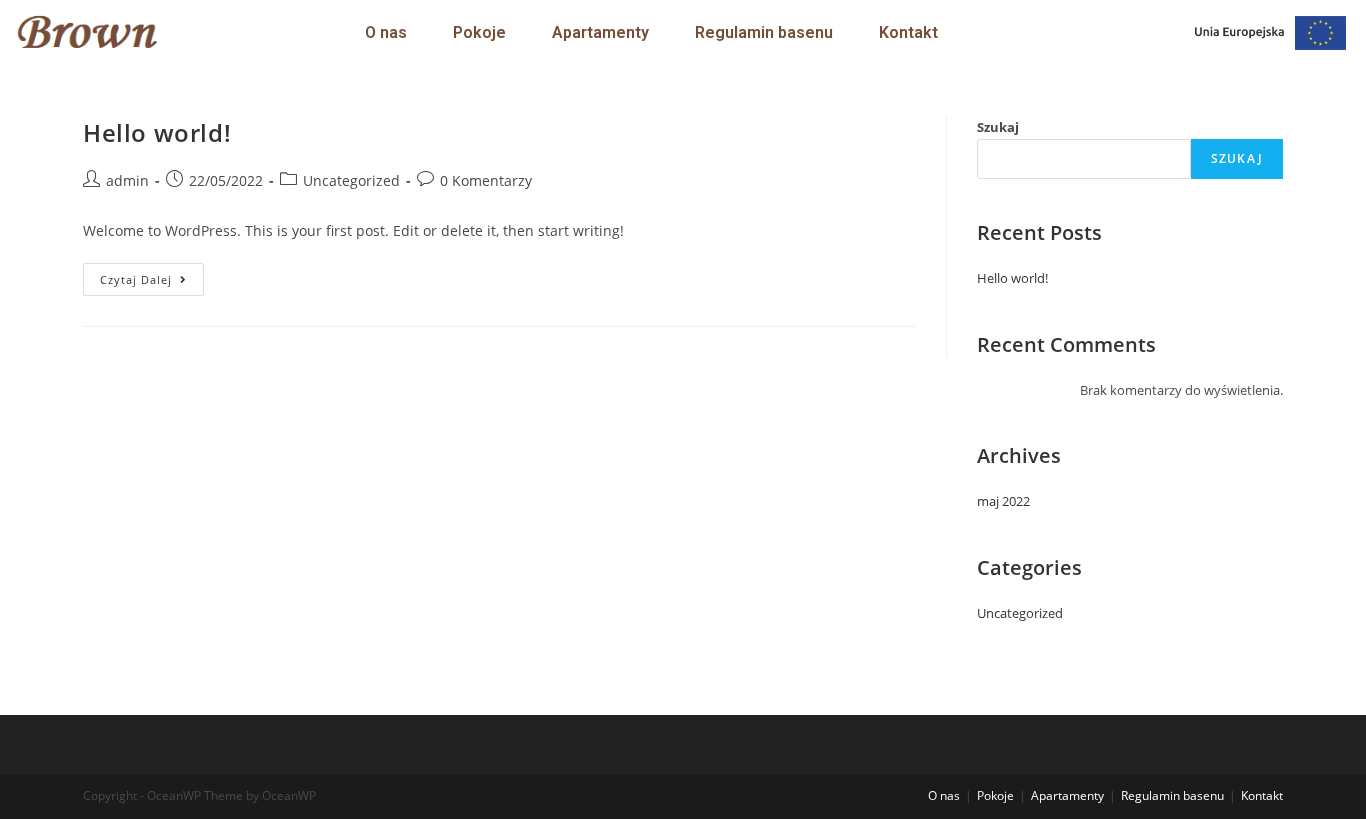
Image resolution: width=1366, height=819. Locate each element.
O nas (386, 32)
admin (127, 180)
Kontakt (908, 32)
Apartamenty (600, 32)
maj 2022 (1003, 501)
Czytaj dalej (152, 275)
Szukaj (998, 127)
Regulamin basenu (764, 32)
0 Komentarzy (486, 180)
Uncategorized (351, 180)
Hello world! (157, 132)
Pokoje (479, 32)
